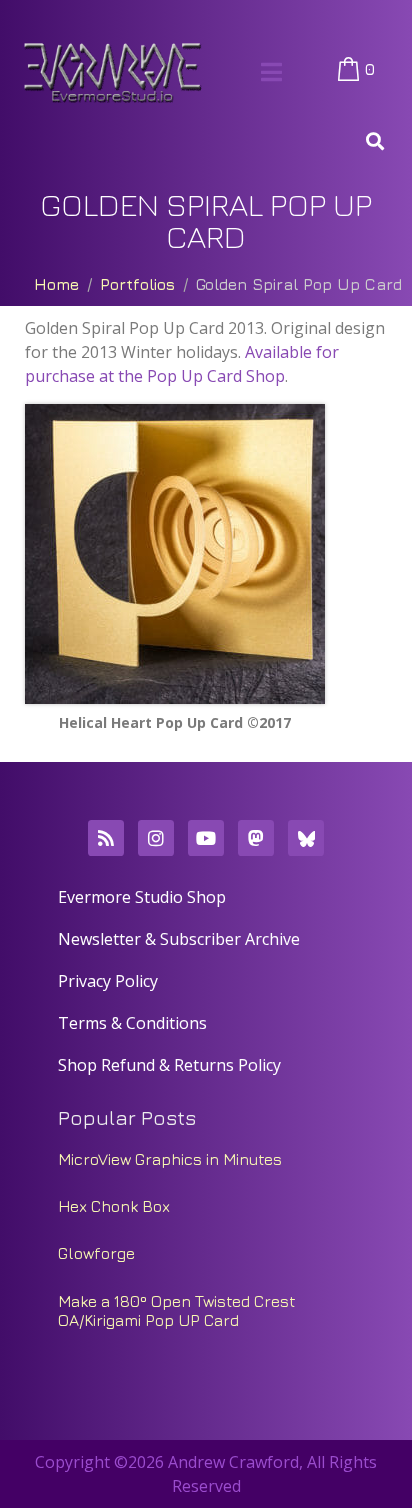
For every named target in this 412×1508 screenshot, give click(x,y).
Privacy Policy (108, 981)
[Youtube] (206, 838)
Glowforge (96, 1253)
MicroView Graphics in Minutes (170, 1159)
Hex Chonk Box (114, 1206)
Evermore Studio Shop (142, 897)
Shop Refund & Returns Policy (169, 1065)
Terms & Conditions (132, 1023)
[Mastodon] (256, 838)
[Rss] (106, 838)
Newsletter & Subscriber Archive (179, 939)
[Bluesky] (306, 838)
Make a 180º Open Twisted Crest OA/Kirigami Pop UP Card (177, 1310)
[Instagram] (156, 838)
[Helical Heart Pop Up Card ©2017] (175, 554)
